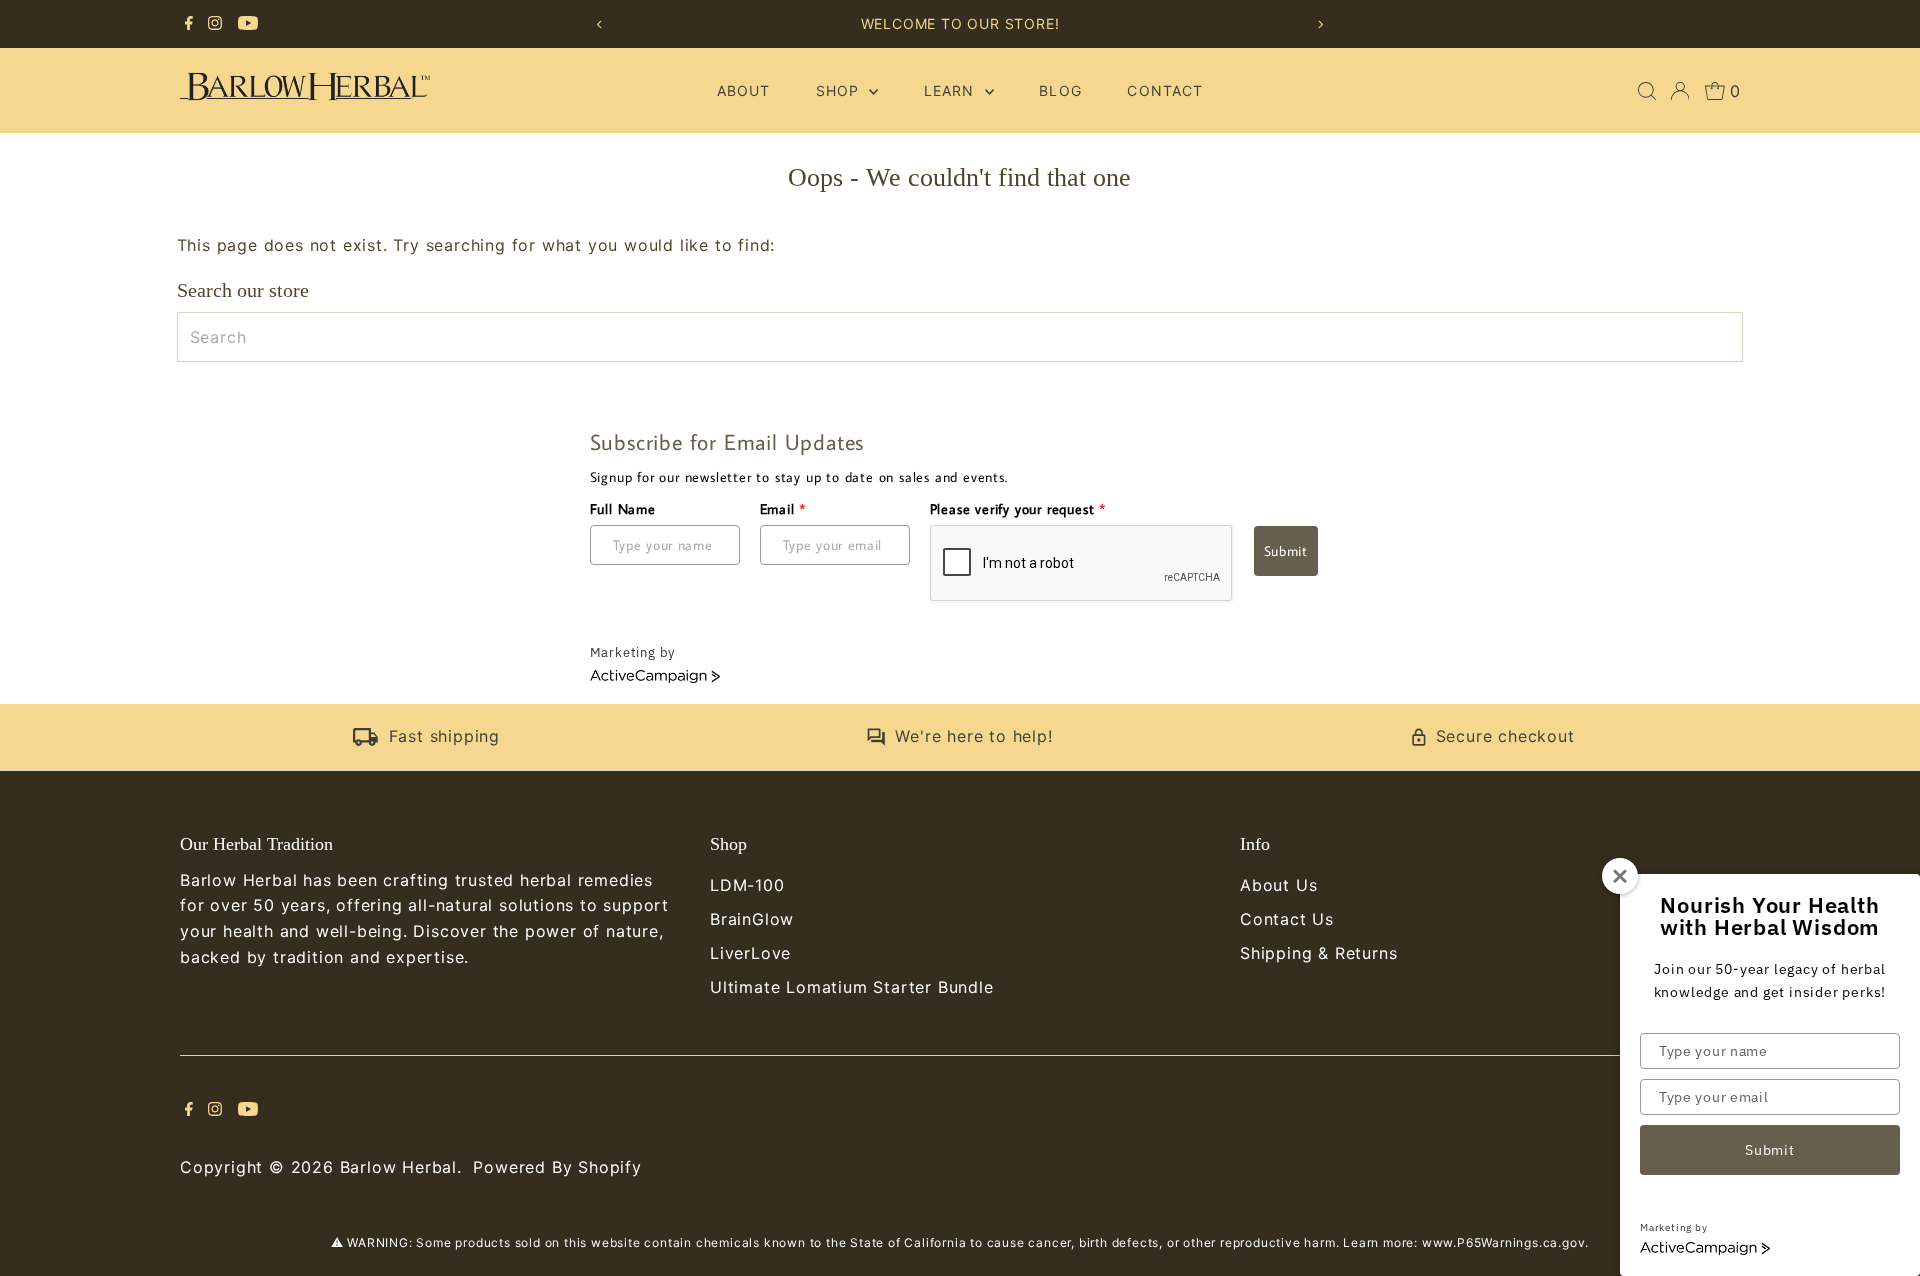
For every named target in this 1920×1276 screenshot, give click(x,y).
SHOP (840, 90)
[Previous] (599, 24)
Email (783, 509)
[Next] (1320, 24)
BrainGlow (752, 919)
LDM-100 (747, 885)
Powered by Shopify (557, 1167)
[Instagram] (215, 24)
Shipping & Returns (1318, 953)
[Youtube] (248, 24)
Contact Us (1287, 919)
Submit (1286, 551)
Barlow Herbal (398, 1167)
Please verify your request (1018, 509)
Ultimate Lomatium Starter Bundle (852, 987)
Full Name (623, 509)
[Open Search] (1647, 91)
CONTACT (1164, 90)
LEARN (951, 90)
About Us (1278, 885)
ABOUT (743, 90)
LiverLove (750, 953)
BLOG (1060, 90)
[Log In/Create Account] (1680, 91)
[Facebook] (189, 24)
